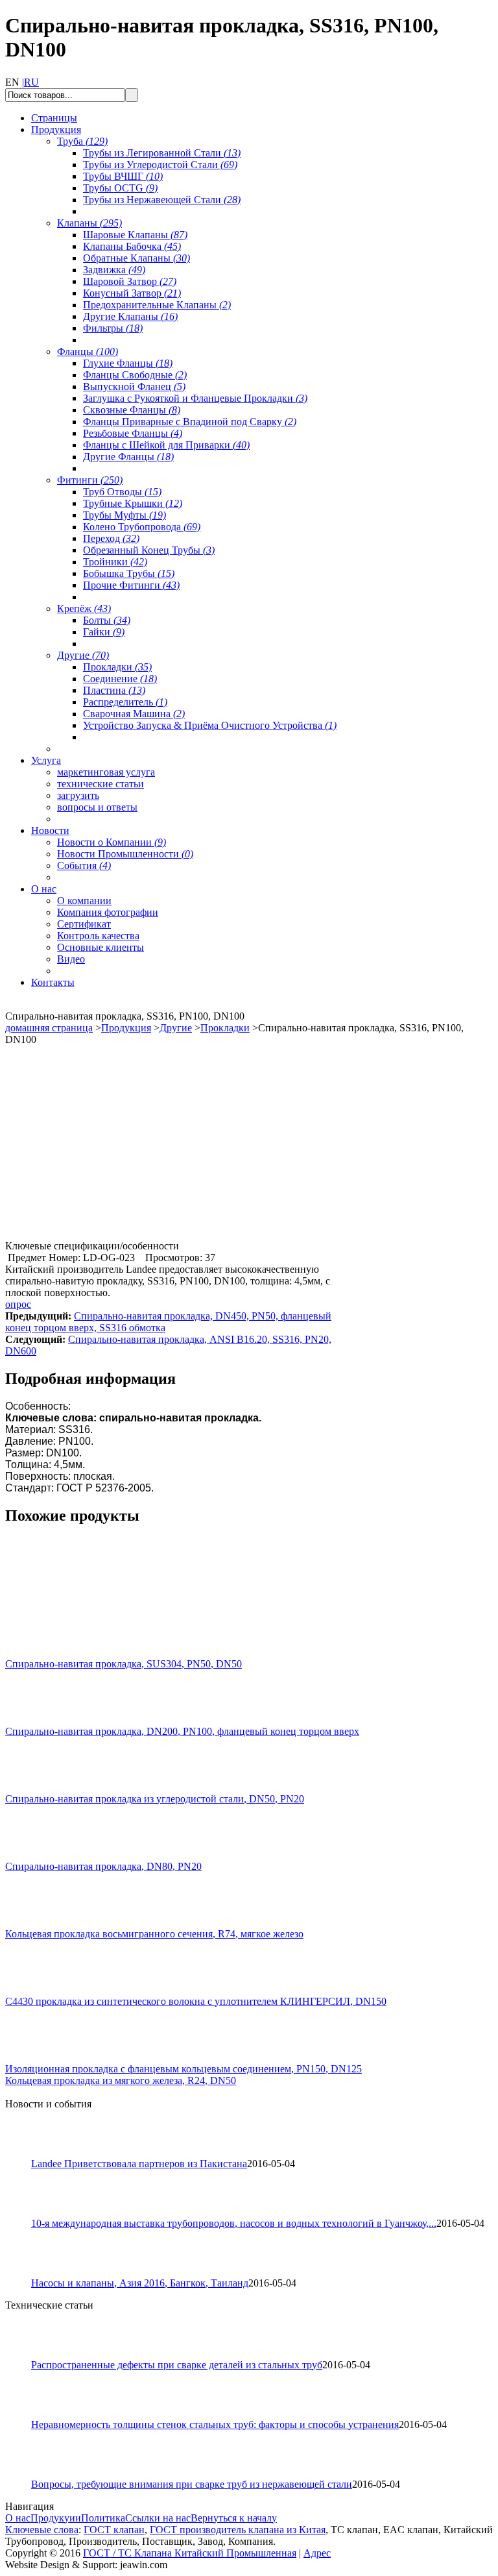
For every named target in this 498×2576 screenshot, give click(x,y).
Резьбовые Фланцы (133, 433)
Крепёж (84, 608)
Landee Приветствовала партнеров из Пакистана (139, 2164)
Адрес (317, 2553)
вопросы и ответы (97, 807)
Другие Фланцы (128, 457)
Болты (107, 620)
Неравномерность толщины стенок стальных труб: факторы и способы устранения (215, 2424)
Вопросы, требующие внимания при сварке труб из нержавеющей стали (192, 2484)
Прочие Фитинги (131, 585)
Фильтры (113, 328)
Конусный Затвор (132, 293)
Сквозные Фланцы (132, 410)
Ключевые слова (42, 2530)
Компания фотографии (108, 912)
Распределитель (125, 702)
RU (31, 82)
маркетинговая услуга (106, 772)
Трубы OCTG (120, 188)
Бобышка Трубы (129, 573)
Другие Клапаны (130, 316)
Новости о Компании (112, 842)
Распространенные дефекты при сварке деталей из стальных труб (177, 2365)
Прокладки (117, 667)
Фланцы (88, 351)
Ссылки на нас (158, 2518)
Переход (111, 538)
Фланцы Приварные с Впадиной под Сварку (190, 422)
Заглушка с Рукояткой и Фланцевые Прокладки (195, 398)
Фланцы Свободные (135, 375)
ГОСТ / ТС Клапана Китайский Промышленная (190, 2553)
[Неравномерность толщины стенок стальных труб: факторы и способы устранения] (24, 2415)
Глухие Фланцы (128, 363)
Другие (83, 655)
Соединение (120, 679)
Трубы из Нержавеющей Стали (162, 200)
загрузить (78, 795)
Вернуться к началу (234, 2518)
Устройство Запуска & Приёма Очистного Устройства (210, 725)
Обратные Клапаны (136, 258)
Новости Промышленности (125, 854)
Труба (82, 141)
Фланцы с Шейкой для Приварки (166, 445)
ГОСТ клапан (114, 2530)
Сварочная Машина (134, 714)
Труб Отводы (122, 492)
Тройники (115, 562)
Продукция (126, 1028)
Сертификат (84, 924)
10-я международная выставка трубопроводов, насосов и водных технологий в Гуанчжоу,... (234, 2223)
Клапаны (89, 223)
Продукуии (56, 2518)
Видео (71, 959)
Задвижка (114, 270)
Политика (103, 2518)
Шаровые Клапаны (135, 235)
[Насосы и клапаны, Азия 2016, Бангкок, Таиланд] (24, 2274)
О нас (18, 2518)
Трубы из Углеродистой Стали (160, 165)
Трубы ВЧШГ (123, 176)
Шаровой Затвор (130, 281)
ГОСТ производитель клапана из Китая (238, 2530)
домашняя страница (49, 1028)
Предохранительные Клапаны (157, 305)
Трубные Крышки (133, 503)
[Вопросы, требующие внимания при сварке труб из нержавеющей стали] (24, 2475)
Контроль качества (98, 936)
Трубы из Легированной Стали (162, 153)
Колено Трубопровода (142, 527)
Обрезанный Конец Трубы (149, 550)
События (84, 865)
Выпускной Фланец (134, 386)
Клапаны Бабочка (132, 246)
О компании (84, 901)
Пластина (114, 690)
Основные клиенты (101, 947)
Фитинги (90, 480)
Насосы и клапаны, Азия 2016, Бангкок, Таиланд (140, 2283)
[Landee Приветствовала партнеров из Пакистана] (24, 2154)
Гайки (104, 632)
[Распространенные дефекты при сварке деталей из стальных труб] (24, 2356)
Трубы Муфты (124, 515)
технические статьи (101, 784)
